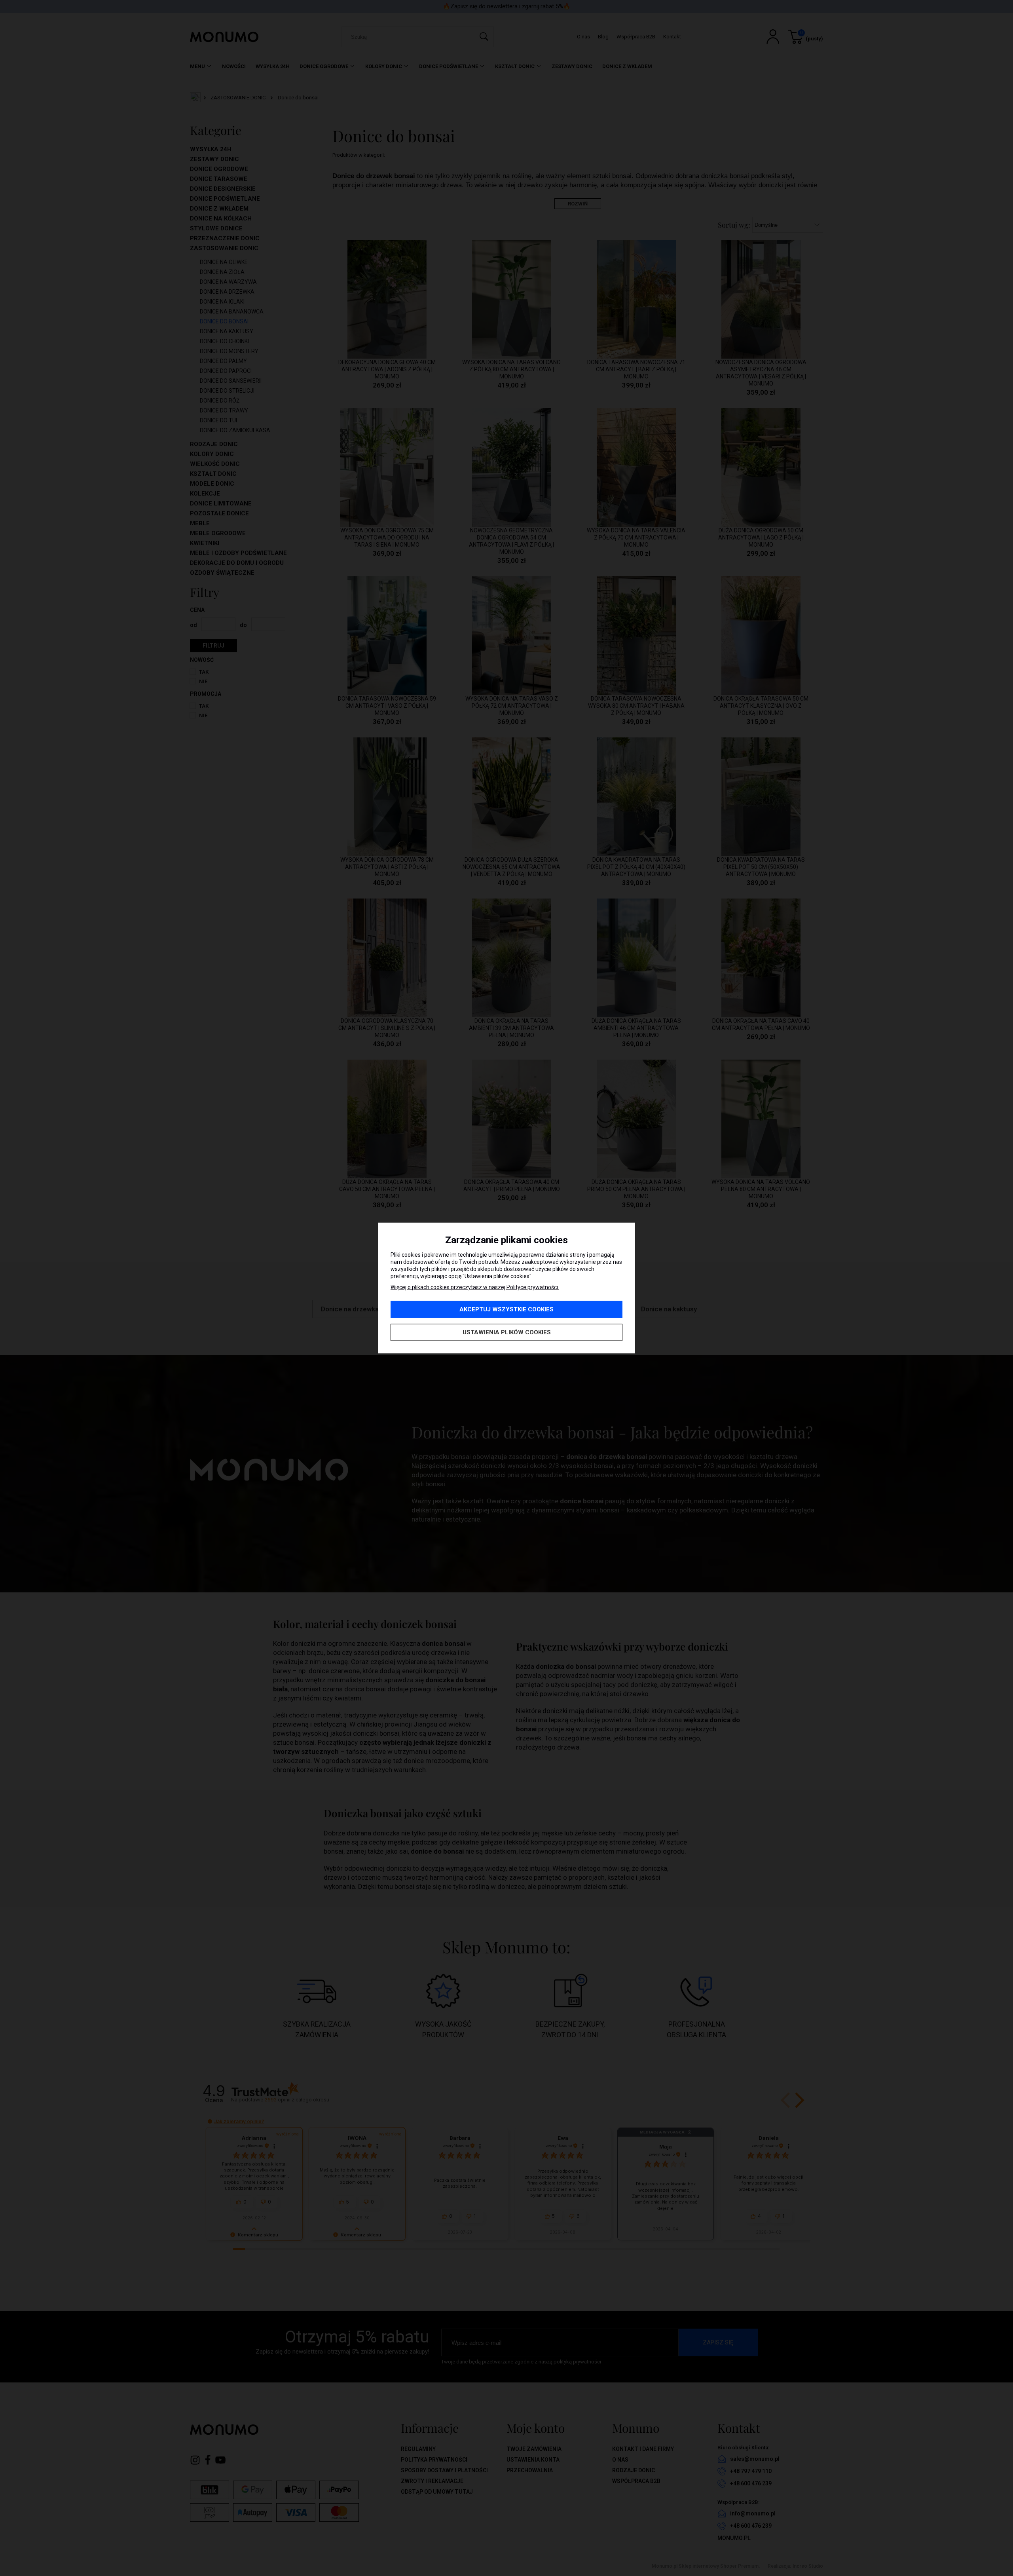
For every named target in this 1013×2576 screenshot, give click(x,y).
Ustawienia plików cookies (507, 1332)
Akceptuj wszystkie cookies (506, 1309)
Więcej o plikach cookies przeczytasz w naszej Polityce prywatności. (475, 1287)
